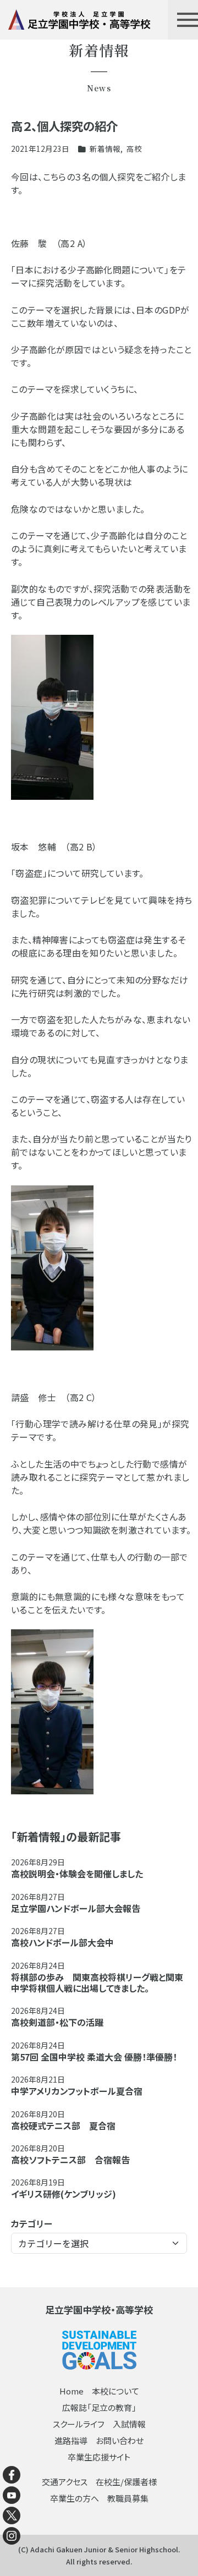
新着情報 (105, 149)
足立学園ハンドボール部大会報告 (76, 1908)
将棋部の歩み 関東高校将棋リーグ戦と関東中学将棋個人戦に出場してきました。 (97, 1982)
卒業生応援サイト (99, 2457)
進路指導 (71, 2440)
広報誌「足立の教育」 (99, 2407)
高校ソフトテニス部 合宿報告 (70, 2160)
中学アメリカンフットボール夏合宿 (77, 2091)
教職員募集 (128, 2498)
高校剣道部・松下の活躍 (57, 2022)
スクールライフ (79, 2424)
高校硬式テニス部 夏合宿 (63, 2125)
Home (71, 2391)
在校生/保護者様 (126, 2482)
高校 (134, 149)
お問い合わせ (120, 2440)
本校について (116, 2391)
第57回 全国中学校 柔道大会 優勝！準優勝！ (94, 2057)
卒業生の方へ (75, 2498)
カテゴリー (32, 2223)
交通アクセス (65, 2482)
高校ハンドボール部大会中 (62, 1942)
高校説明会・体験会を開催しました (77, 1874)
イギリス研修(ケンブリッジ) (64, 2194)
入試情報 (129, 2424)
